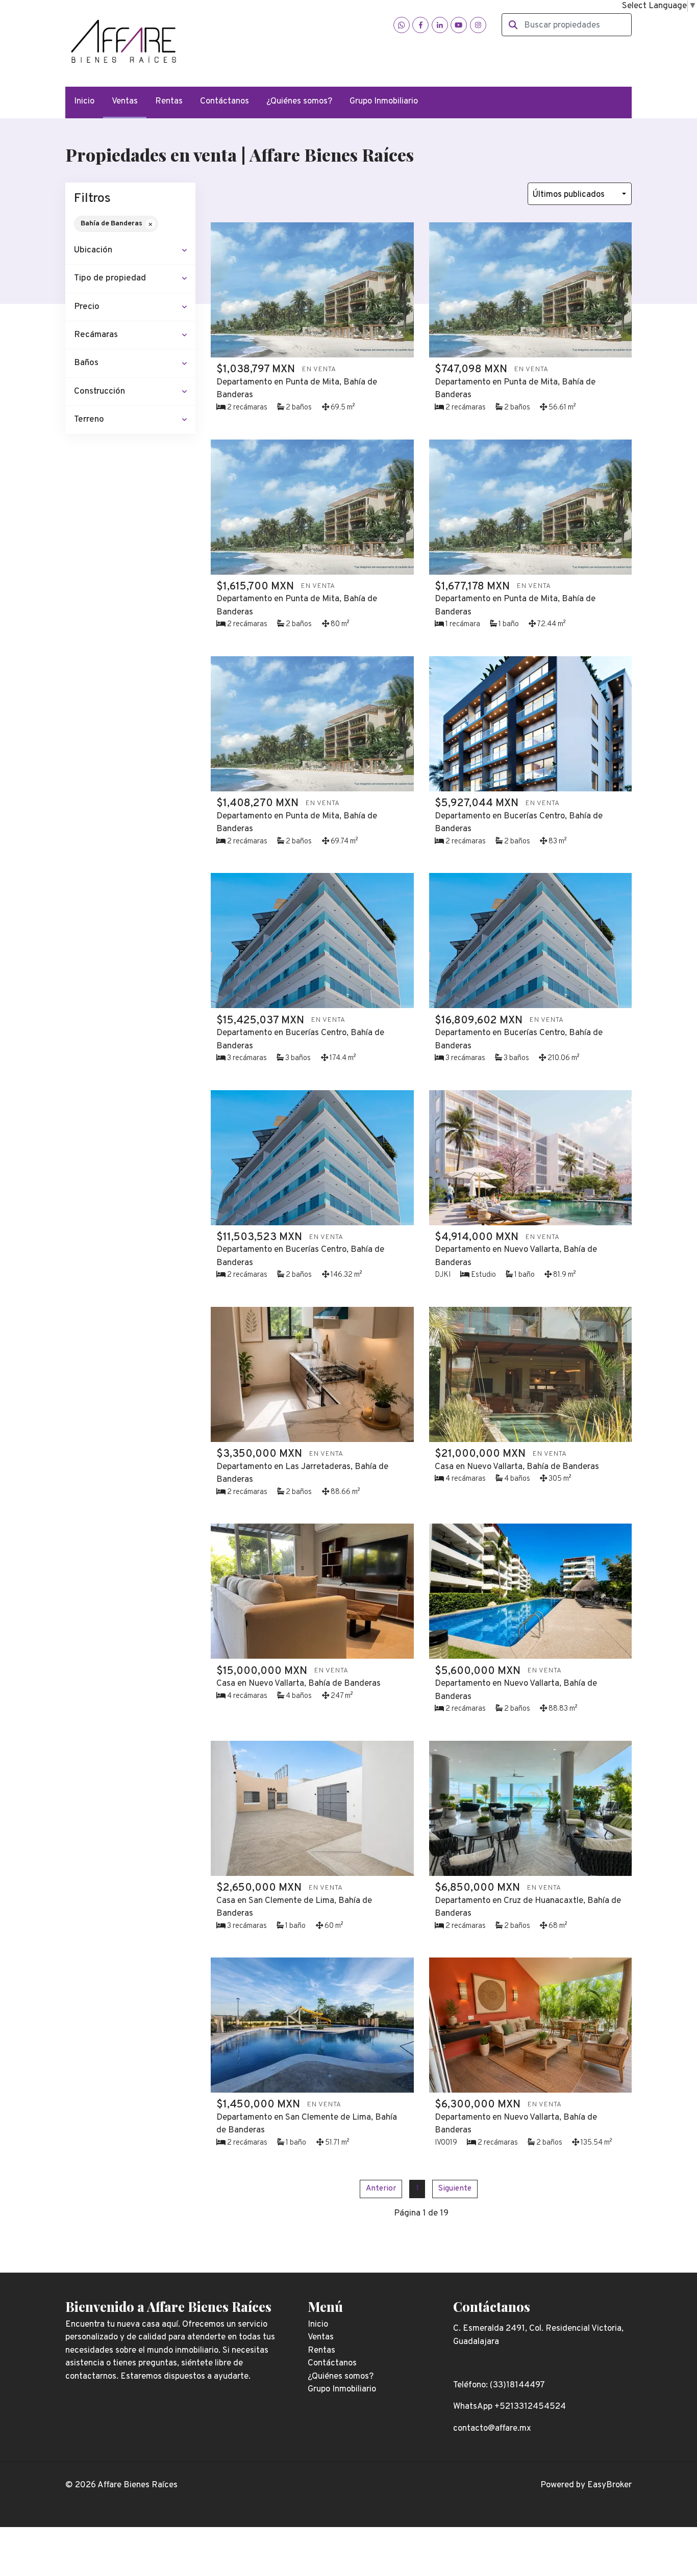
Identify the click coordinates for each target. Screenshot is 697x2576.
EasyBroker (609, 2485)
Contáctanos (225, 101)
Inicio (84, 101)
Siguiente (455, 2188)
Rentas (169, 101)
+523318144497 (270, 45)
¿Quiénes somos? (299, 101)
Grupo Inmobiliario (384, 101)
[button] (130, 251)
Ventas (125, 101)
